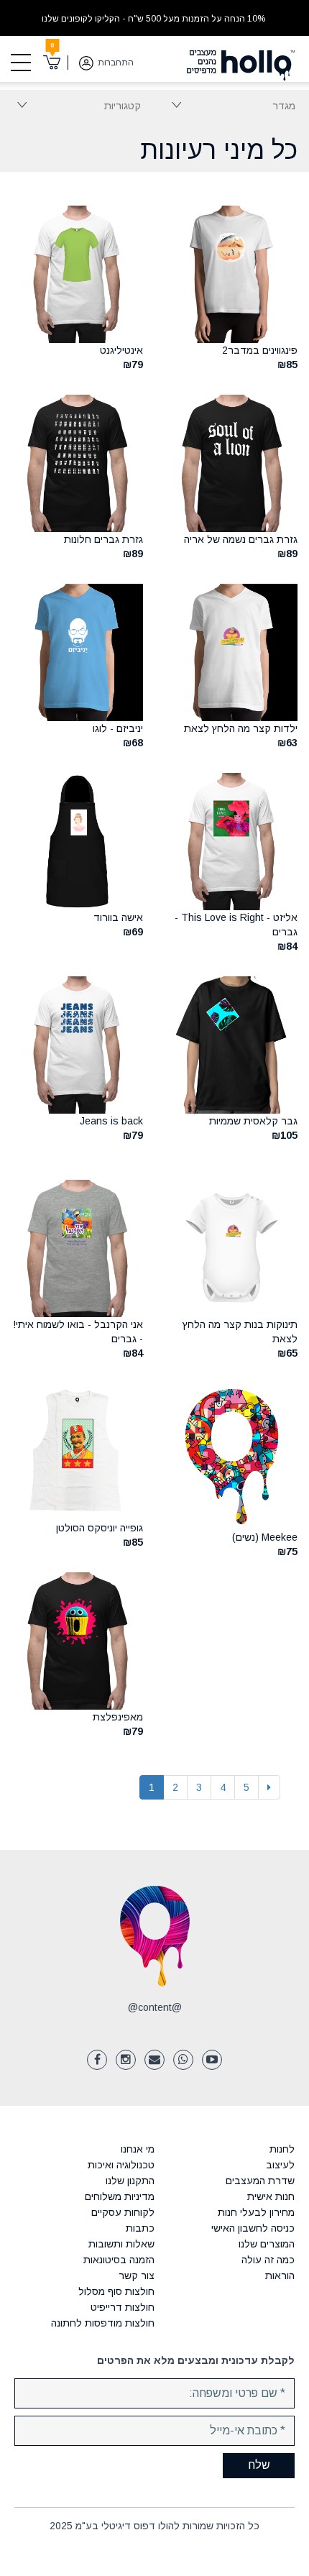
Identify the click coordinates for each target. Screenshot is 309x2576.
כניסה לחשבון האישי (253, 2228)
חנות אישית (271, 2196)
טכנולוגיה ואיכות (121, 2165)
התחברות (116, 63)
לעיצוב (280, 2165)
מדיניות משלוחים (120, 2196)
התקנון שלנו (130, 2181)
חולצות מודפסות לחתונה (103, 2323)
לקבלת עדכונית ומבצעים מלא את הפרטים (196, 2360)
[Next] (269, 1787)
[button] (176, 104)
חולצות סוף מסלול (116, 2291)
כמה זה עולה (268, 2260)
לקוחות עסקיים (123, 2212)
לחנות (282, 2149)
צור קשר (137, 2275)
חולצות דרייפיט (123, 2307)
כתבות (140, 2228)
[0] (52, 63)
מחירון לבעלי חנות (256, 2212)
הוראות (280, 2275)
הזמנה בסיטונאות (119, 2260)
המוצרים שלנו (267, 2244)
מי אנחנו (138, 2149)
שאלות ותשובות (121, 2244)
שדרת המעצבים (260, 2181)
